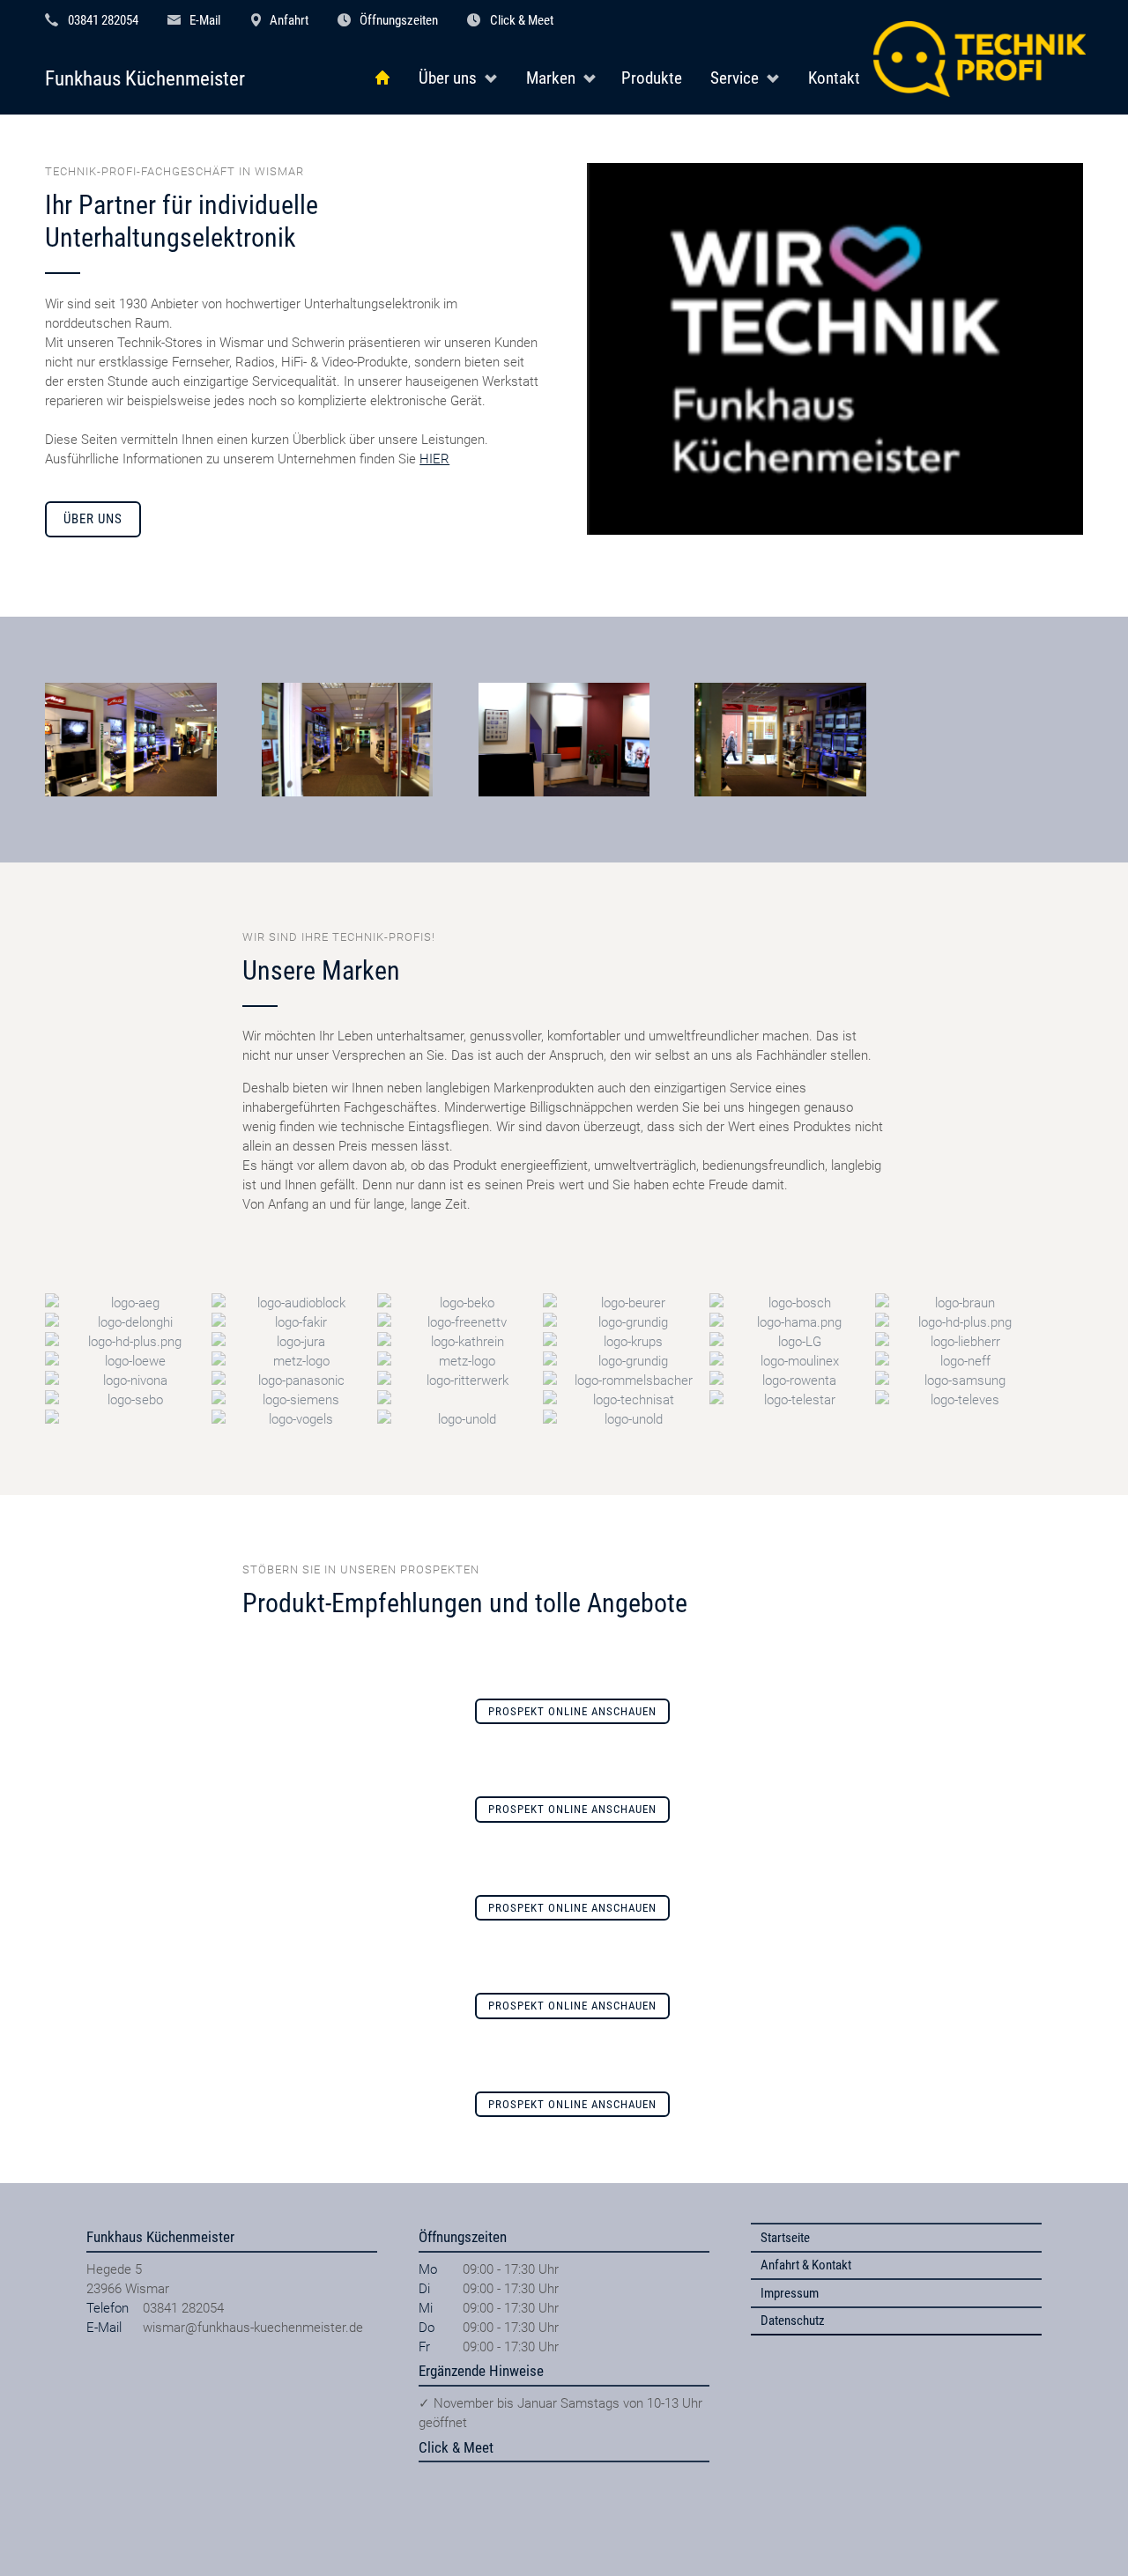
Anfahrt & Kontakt (806, 2265)
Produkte (652, 78)
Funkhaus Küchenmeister (145, 79)
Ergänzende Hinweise (481, 2371)
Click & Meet (522, 20)
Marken (551, 78)
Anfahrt (289, 20)
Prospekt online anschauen (572, 1711)
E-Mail (205, 20)
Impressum (790, 2293)
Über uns (448, 78)
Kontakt (834, 78)
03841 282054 (103, 20)
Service (735, 78)
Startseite (785, 2238)
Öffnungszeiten (399, 20)
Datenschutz (793, 2321)
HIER (434, 459)
